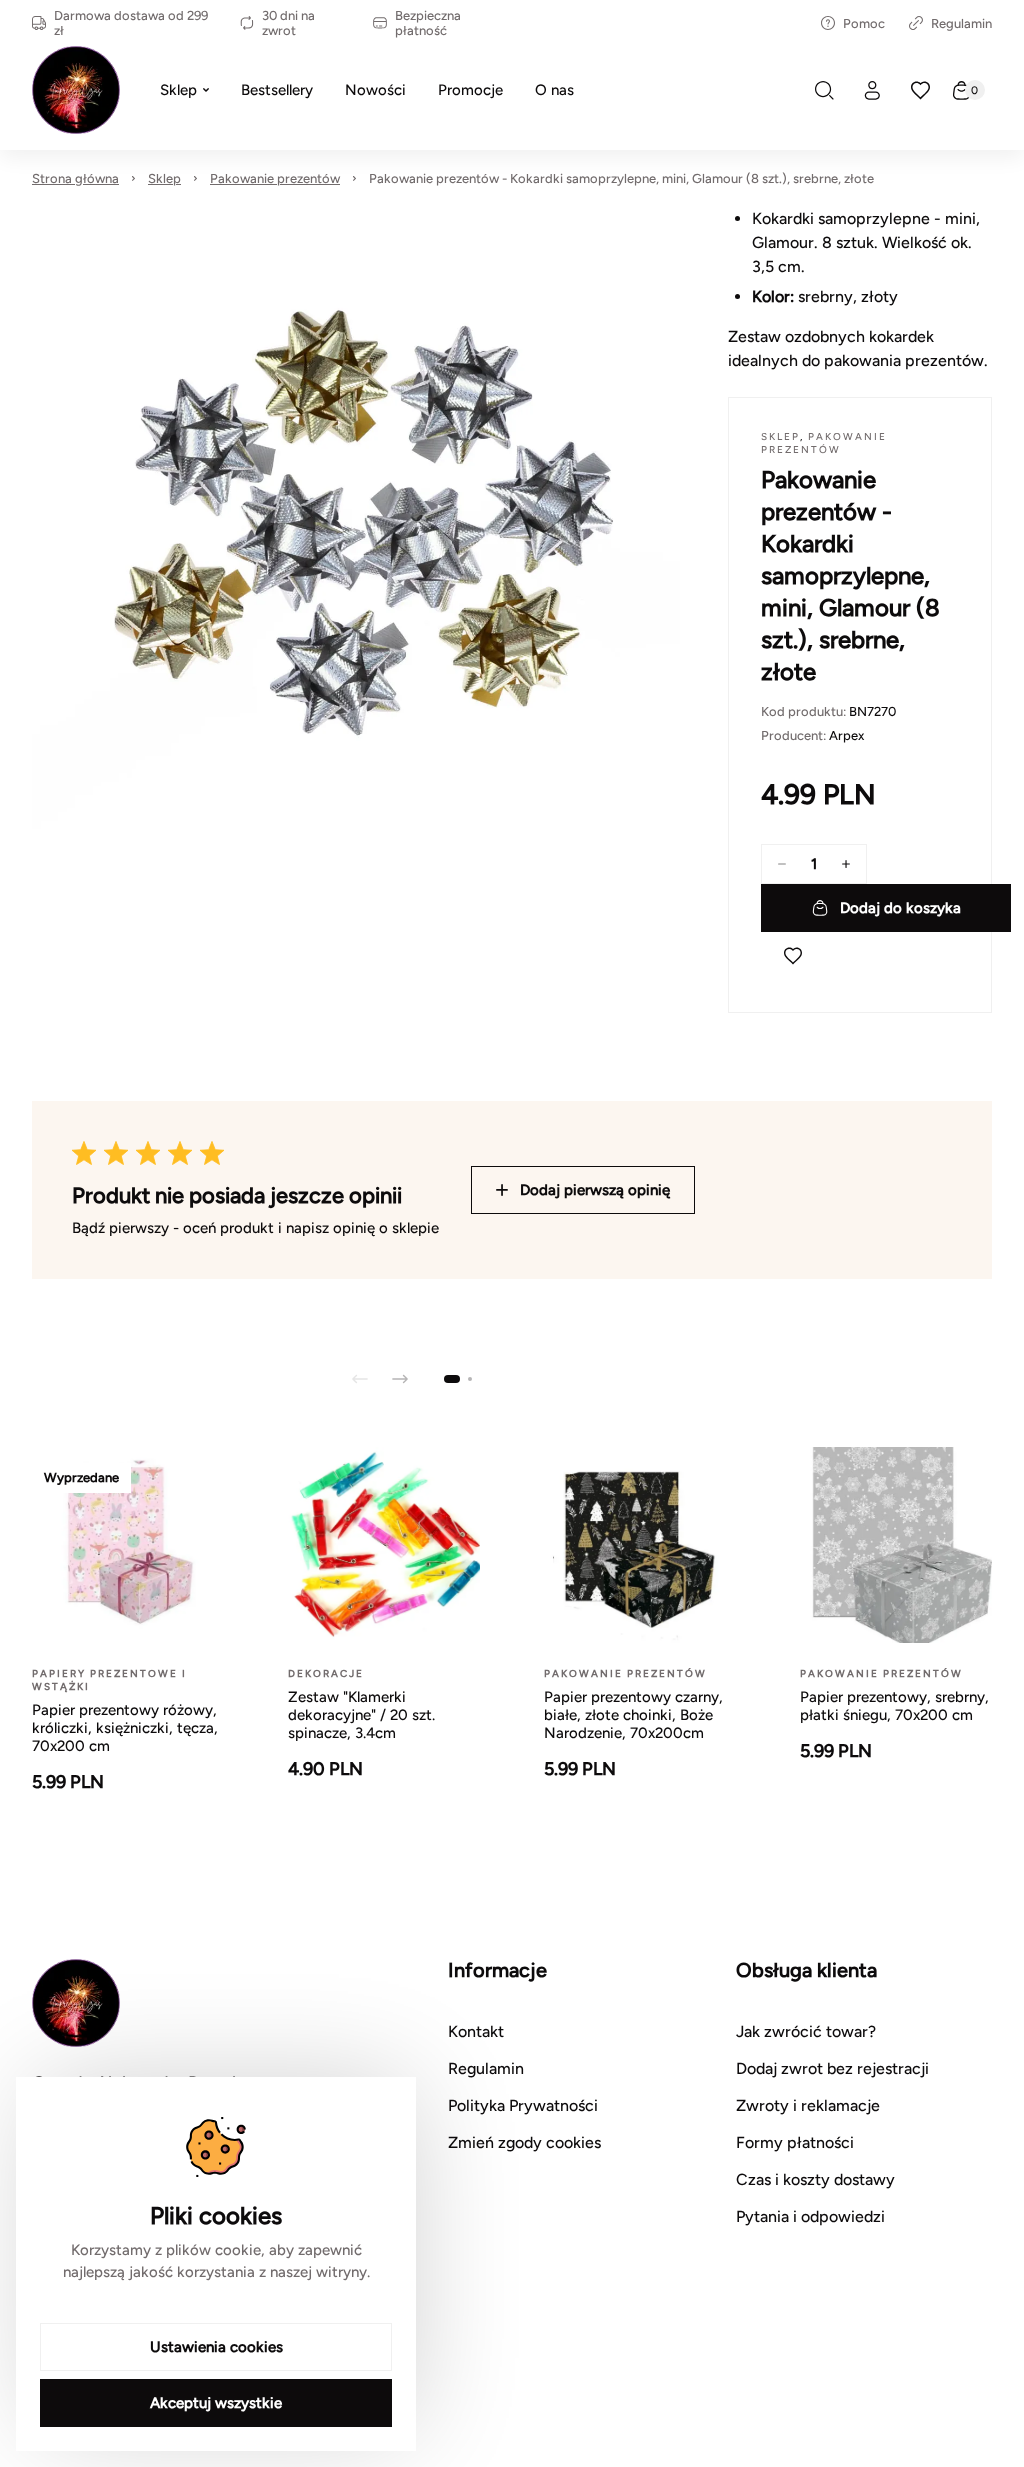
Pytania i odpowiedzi (810, 2216)
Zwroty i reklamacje (808, 2105)
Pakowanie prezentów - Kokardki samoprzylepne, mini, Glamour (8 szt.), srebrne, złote (621, 178)
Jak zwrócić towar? (806, 2031)
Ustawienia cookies (216, 2347)
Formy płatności (795, 2142)
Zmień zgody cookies (524, 2142)
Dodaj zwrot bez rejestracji (832, 2068)
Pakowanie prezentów (275, 178)
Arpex (846, 735)
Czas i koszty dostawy (815, 2179)
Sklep (164, 178)
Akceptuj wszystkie (216, 2403)
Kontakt (476, 2031)
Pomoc (864, 23)
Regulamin (961, 23)
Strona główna (75, 178)
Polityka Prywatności (523, 2105)
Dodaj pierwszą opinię (595, 1190)
